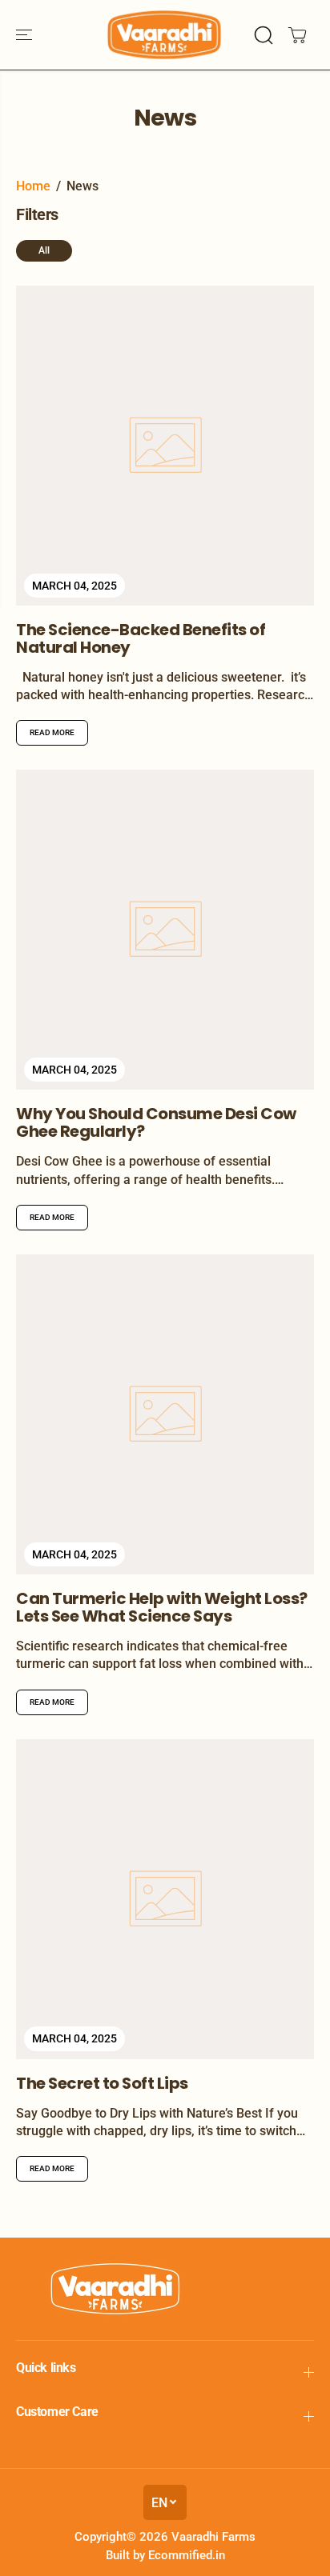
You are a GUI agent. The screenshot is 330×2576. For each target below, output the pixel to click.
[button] (26, 35)
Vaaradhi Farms (213, 2537)
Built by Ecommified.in (165, 2555)
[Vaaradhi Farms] (165, 35)
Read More (52, 732)
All (44, 250)
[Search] (264, 35)
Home (33, 186)
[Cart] (297, 35)
